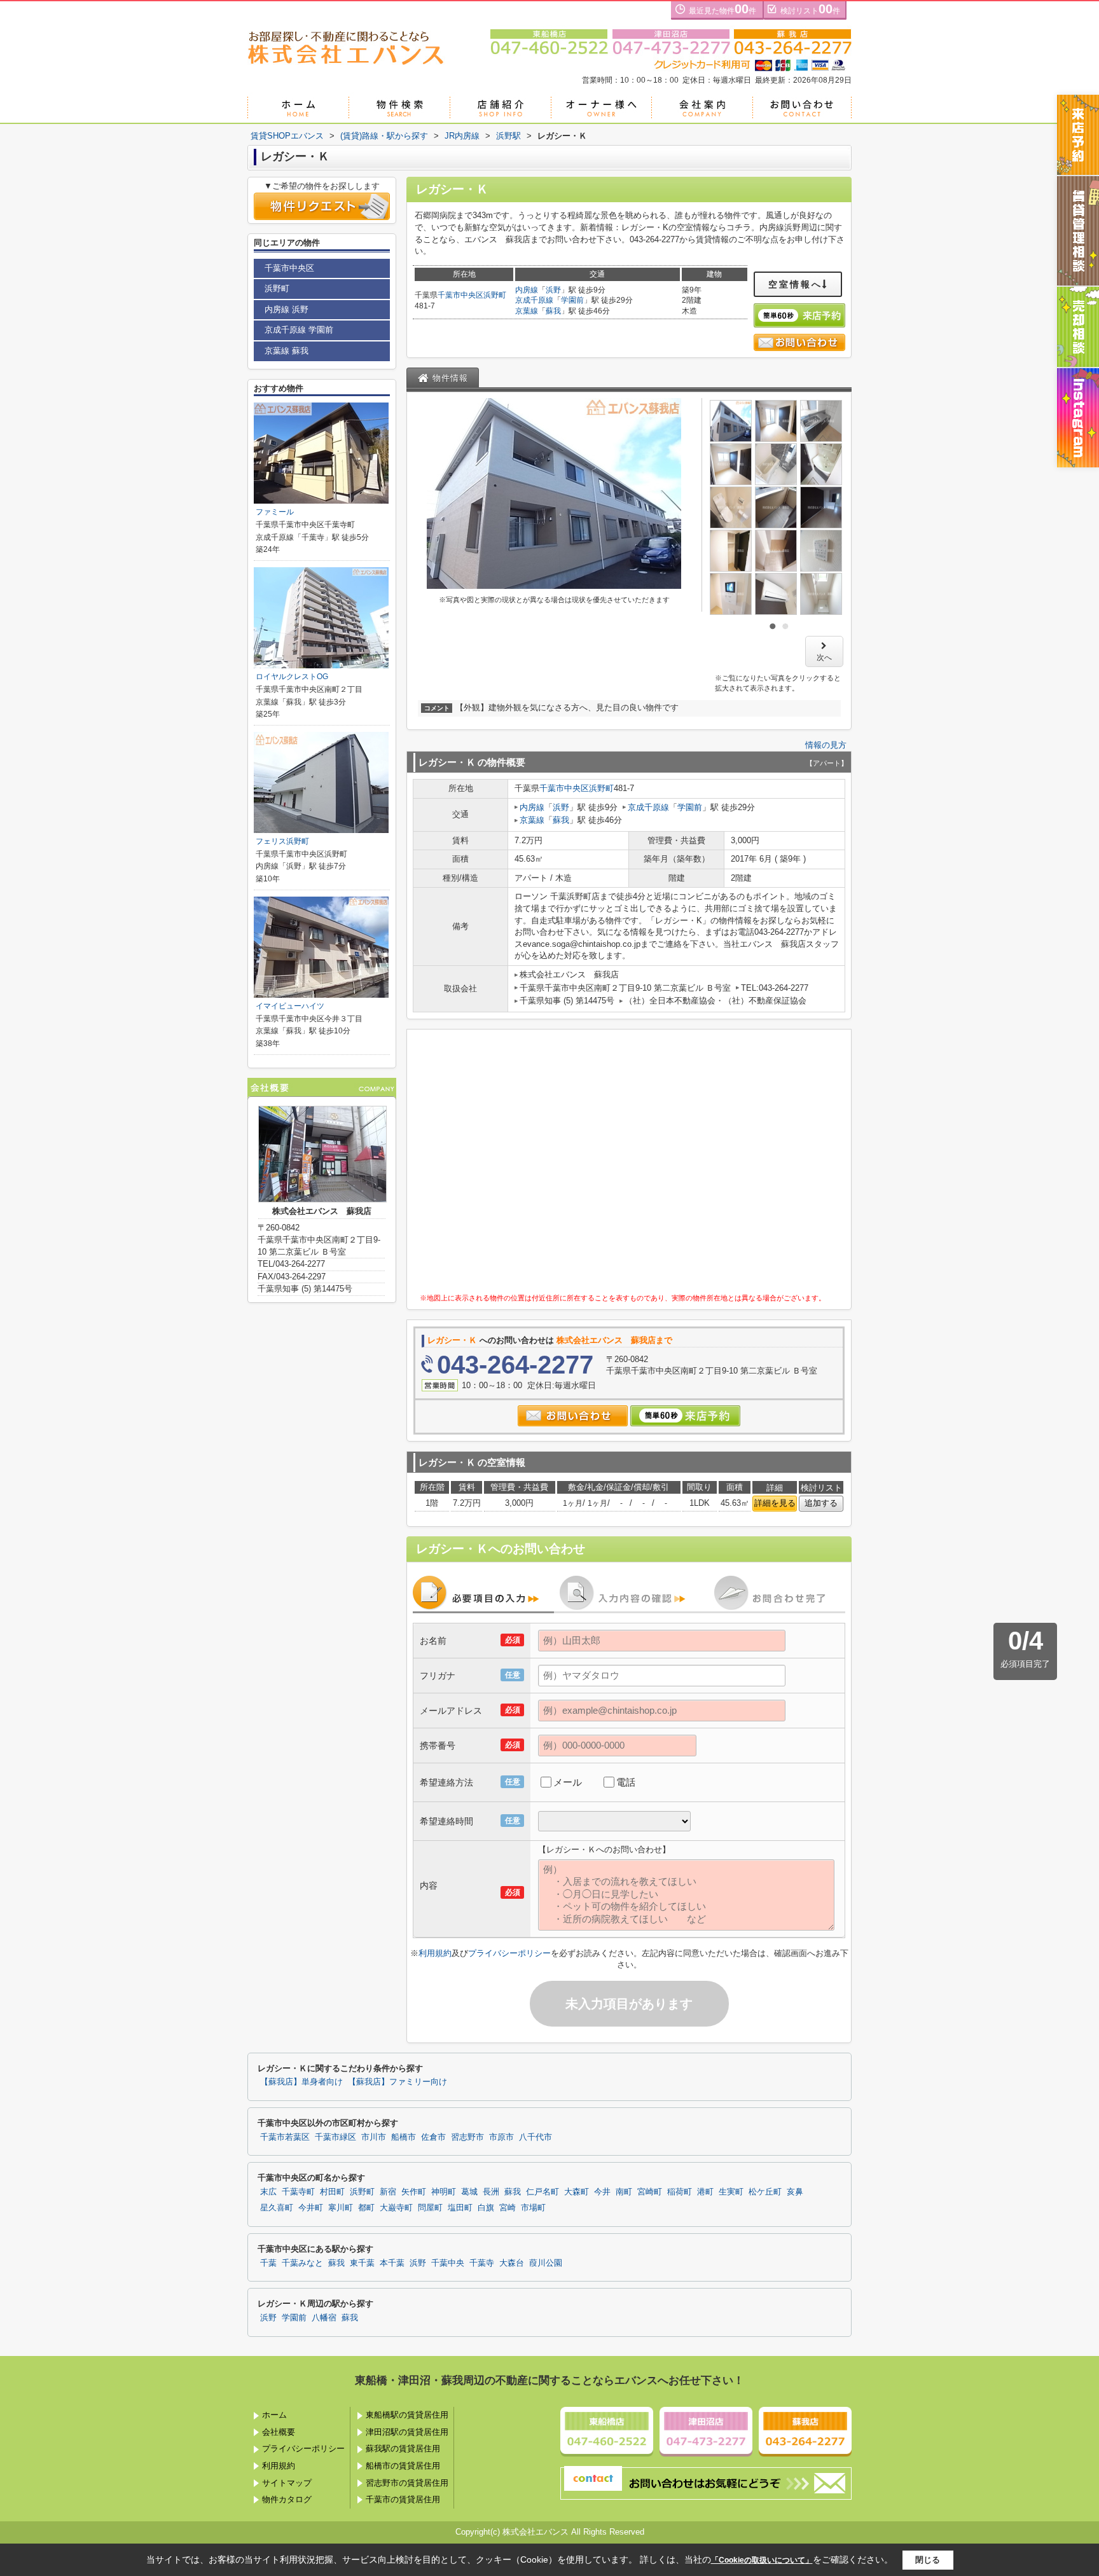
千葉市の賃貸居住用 (403, 2499)
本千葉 (392, 2263)
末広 (268, 2192)
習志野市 (467, 2137)
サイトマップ (287, 2483)
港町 (705, 2192)
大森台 (512, 2263)
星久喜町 (277, 2208)
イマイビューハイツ (290, 1006)
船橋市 (404, 2137)
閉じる (928, 2560)
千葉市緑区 (335, 2137)
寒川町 (341, 2208)
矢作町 (414, 2192)
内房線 (527, 290)
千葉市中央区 (460, 295)
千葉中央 (448, 2263)
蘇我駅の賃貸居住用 (403, 2449)
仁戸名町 (543, 2192)
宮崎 (508, 2208)
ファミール (275, 512)
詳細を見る (775, 1503)
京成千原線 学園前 (299, 330)
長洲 (491, 2192)
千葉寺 (482, 2263)
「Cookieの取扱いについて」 (762, 2560)
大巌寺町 (396, 2208)
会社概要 (279, 2432)
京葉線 (527, 311)
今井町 (311, 2208)
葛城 (469, 2192)
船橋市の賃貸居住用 (403, 2466)
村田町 (332, 2192)
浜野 (553, 290)
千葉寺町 (298, 2192)
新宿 (388, 2192)
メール (568, 1782)
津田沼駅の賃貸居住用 (407, 2432)
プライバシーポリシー (509, 1953)
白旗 (486, 2208)
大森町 (577, 2192)
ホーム (274, 2415)
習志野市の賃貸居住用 (407, 2483)
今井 (602, 2192)
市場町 (533, 2208)
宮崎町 (650, 2192)
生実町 (731, 2192)
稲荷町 (680, 2192)
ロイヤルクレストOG (292, 677)
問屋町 (430, 2208)
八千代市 (536, 2137)
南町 (624, 2192)
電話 (626, 1782)
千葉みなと (302, 2263)
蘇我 (553, 311)
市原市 (501, 2137)
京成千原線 (534, 300)
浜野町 (495, 295)
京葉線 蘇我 (287, 351)
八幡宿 (324, 2318)
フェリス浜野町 (282, 841)
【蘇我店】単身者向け (301, 2082)
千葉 (268, 2263)
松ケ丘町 (765, 2192)
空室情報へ (795, 284)
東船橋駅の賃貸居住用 (407, 2415)
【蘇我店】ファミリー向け (397, 2082)
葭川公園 (546, 2263)
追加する (821, 1503)
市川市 (374, 2137)
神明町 (444, 2192)
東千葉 (362, 2263)
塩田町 (460, 2208)
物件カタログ (287, 2499)
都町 (366, 2208)
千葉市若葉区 (285, 2137)
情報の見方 (826, 745)
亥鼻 (795, 2192)
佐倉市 (433, 2137)
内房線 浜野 (287, 309)
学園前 (572, 300)
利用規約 (435, 1953)
